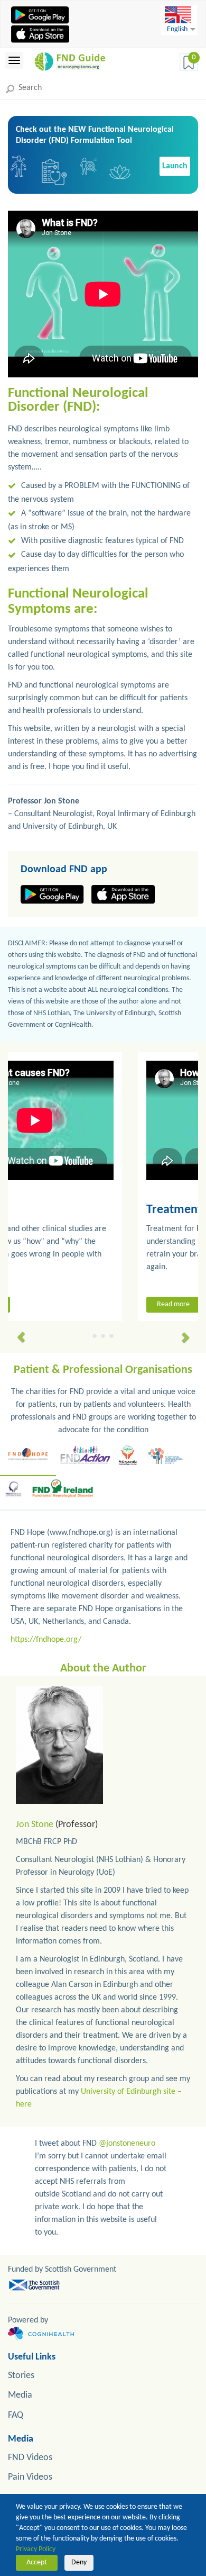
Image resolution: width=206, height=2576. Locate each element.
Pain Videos (30, 2477)
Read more (51, 1304)
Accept (37, 2563)
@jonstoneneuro (127, 2144)
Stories (21, 2376)
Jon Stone (35, 1825)
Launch (175, 166)
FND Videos (30, 2458)
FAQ (16, 2415)
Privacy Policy (36, 2549)
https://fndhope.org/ (46, 1640)
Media (20, 2395)
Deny (79, 2563)
